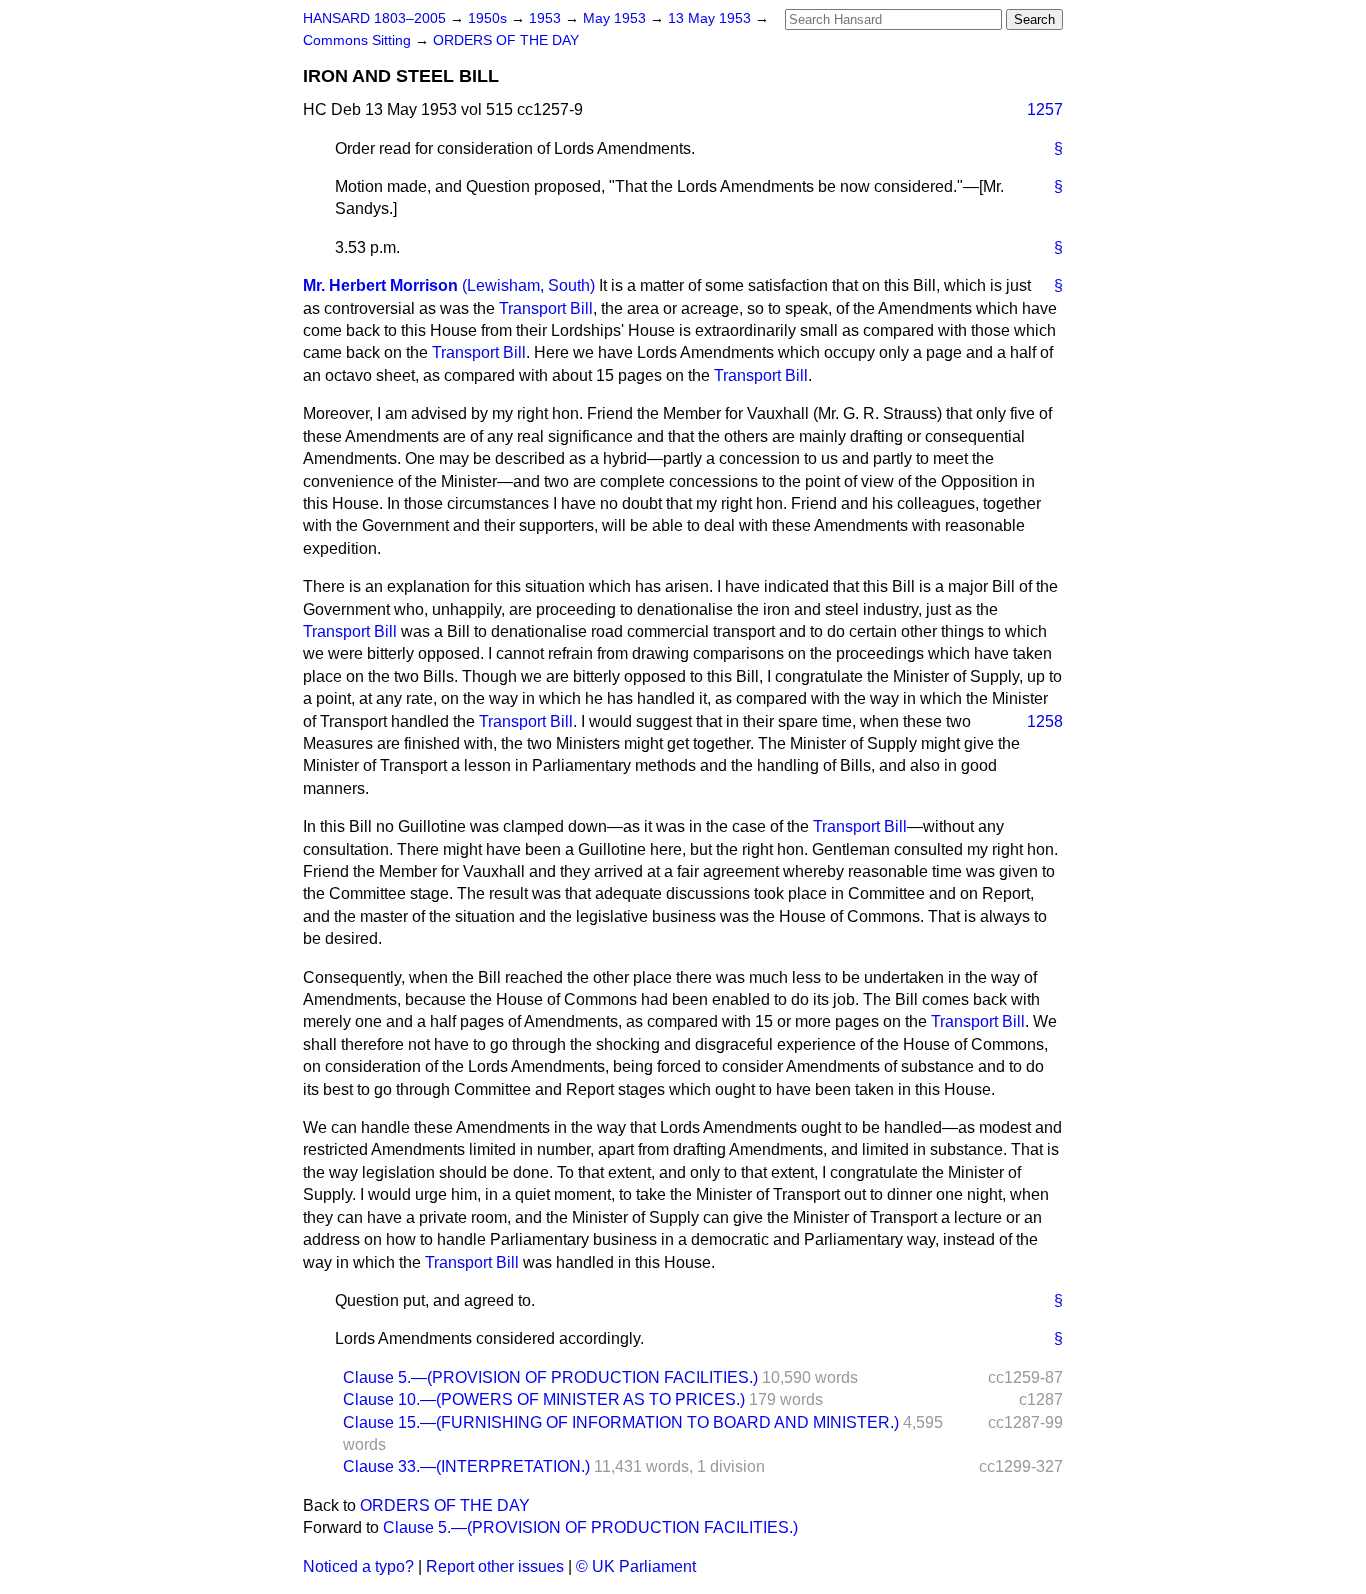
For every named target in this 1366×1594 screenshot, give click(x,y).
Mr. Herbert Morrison (380, 285)
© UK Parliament (636, 1566)
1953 (547, 18)
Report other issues (495, 1566)
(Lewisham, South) (528, 285)
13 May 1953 (711, 18)
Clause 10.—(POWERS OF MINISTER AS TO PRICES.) (544, 1399)
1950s (489, 18)
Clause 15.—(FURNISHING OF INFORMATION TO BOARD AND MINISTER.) (621, 1422)
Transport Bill (546, 308)
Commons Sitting (359, 40)
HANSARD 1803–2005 (374, 18)
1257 (1045, 109)
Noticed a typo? (358, 1566)
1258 (1045, 721)
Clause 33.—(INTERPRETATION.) (466, 1466)
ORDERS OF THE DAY (506, 40)
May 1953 (616, 18)
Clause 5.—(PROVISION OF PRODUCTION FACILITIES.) (550, 1377)
